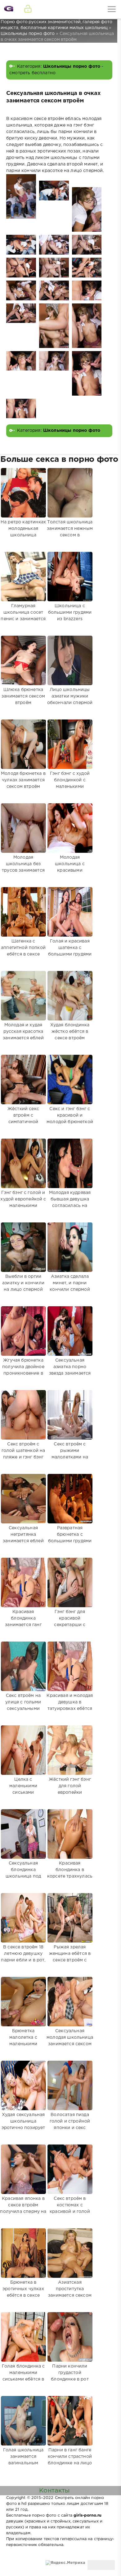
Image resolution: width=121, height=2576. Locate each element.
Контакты (54, 2491)
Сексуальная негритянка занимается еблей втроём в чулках (23, 1538)
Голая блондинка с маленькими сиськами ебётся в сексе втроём (23, 2376)
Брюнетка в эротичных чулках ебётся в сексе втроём (23, 2292)
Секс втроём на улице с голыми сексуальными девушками (23, 1705)
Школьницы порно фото (72, 67)
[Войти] (28, 9)
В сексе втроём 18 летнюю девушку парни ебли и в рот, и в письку (23, 1957)
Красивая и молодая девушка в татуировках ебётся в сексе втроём (70, 1705)
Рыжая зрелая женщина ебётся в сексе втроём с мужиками (70, 1957)
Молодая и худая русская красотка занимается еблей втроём (23, 1035)
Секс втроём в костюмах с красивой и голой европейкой (70, 2208)
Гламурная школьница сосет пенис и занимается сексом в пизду (23, 616)
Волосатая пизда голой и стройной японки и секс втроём (70, 2125)
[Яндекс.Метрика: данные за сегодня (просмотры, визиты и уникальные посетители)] (65, 2563)
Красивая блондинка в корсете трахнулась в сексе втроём (70, 1873)
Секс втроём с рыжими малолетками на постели (70, 1454)
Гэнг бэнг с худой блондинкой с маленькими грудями (70, 783)
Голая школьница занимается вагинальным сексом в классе (23, 2460)
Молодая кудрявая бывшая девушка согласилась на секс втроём (70, 1202)
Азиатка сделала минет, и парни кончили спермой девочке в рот (70, 1286)
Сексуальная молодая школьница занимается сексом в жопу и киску (70, 2041)
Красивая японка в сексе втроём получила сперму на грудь (23, 2208)
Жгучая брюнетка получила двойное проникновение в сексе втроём (23, 1370)
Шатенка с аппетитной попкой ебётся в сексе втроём (23, 951)
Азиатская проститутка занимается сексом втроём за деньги (70, 2292)
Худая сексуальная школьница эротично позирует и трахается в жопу (23, 2125)
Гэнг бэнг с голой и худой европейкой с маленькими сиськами (23, 1202)
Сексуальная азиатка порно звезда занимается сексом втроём (70, 1370)
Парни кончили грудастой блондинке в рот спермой (70, 2376)
